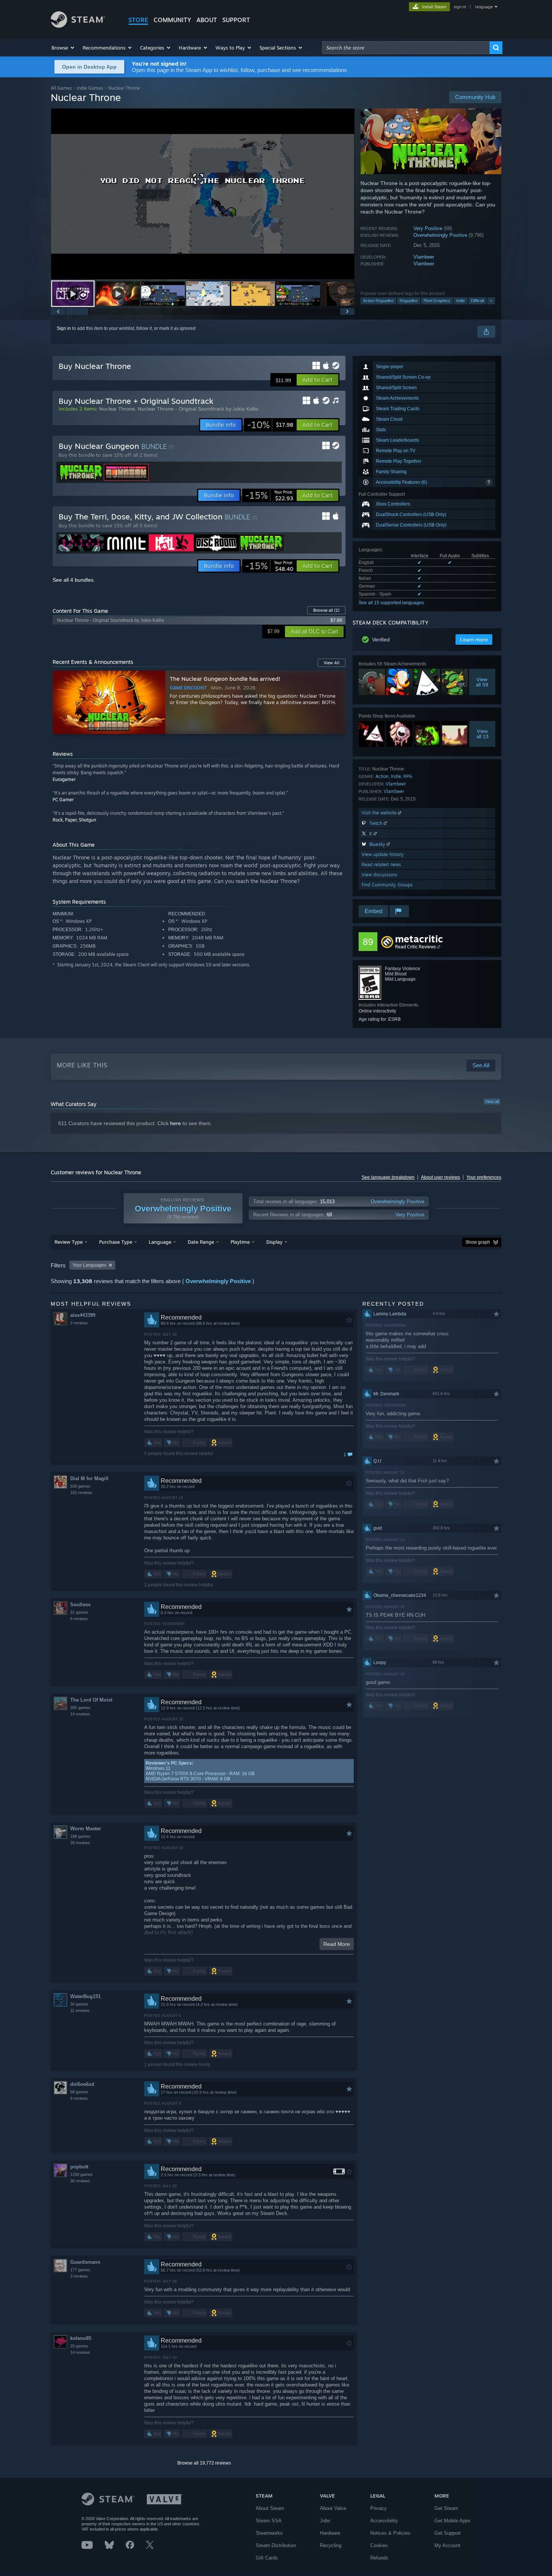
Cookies (379, 2545)
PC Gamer (63, 800)
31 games (79, 1612)
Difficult (477, 301)
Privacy (379, 2508)
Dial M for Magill (89, 1478)
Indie (461, 301)
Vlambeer (424, 257)
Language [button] (160, 1242)
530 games (80, 1486)
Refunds (379, 2558)
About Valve (333, 2508)
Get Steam (446, 2508)
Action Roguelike (378, 301)
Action (382, 776)
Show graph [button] (478, 1242)
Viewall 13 (483, 734)
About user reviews (440, 1177)
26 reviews (80, 1843)
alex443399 (83, 1315)
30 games (79, 2004)
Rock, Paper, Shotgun (74, 820)
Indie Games (90, 88)
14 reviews (80, 1714)
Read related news (381, 864)
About (207, 20)
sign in (460, 7)
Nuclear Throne (117, 409)
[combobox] (406, 48)
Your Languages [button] (89, 1265)
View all (492, 1101)
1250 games (81, 2174)
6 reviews (79, 1619)
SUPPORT (236, 20)
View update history (383, 854)
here (176, 1123)
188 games (80, 1836)
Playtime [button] (240, 1242)
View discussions (379, 875)
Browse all (326, 610)
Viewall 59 (482, 682)
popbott (79, 2167)
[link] (270, 425)
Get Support (448, 2533)
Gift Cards (267, 2558)
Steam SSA (269, 2521)
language (484, 7)
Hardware (330, 2533)
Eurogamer (64, 779)
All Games (61, 88)
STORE (138, 20)
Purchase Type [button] (116, 1242)
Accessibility (384, 2521)
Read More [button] (337, 1944)
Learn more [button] (474, 639)
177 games (80, 2270)
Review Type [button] (69, 1242)
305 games (80, 1708)
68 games (79, 2092)
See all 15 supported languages (391, 603)
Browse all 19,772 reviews (204, 2463)
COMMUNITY (172, 20)
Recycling (331, 2545)
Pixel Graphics (437, 301)
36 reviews (80, 2181)
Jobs (325, 2521)
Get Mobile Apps (452, 2521)
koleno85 (81, 2338)
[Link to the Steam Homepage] (78, 26)
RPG (408, 776)
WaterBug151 (85, 1996)
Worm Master (86, 1829)
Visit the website (380, 813)
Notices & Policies (390, 2533)
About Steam (270, 2508)
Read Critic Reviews (416, 947)
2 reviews (79, 1323)
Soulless (80, 1605)
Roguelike (409, 301)
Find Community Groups (387, 885)
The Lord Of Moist (91, 1700)
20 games (79, 2346)
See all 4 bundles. (74, 580)
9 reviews (79, 2098)
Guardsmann (85, 2262)
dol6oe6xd (82, 2084)
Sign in (64, 328)
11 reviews (80, 2010)
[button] (63, 48)
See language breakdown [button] (388, 1177)
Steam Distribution (276, 2545)
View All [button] (332, 663)
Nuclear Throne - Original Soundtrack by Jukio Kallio (198, 409)
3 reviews (79, 2276)
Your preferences (484, 1177)
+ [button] (491, 301)
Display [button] (274, 1242)
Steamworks (269, 2533)
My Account (447, 2545)
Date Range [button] (201, 1242)
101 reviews (81, 1493)
